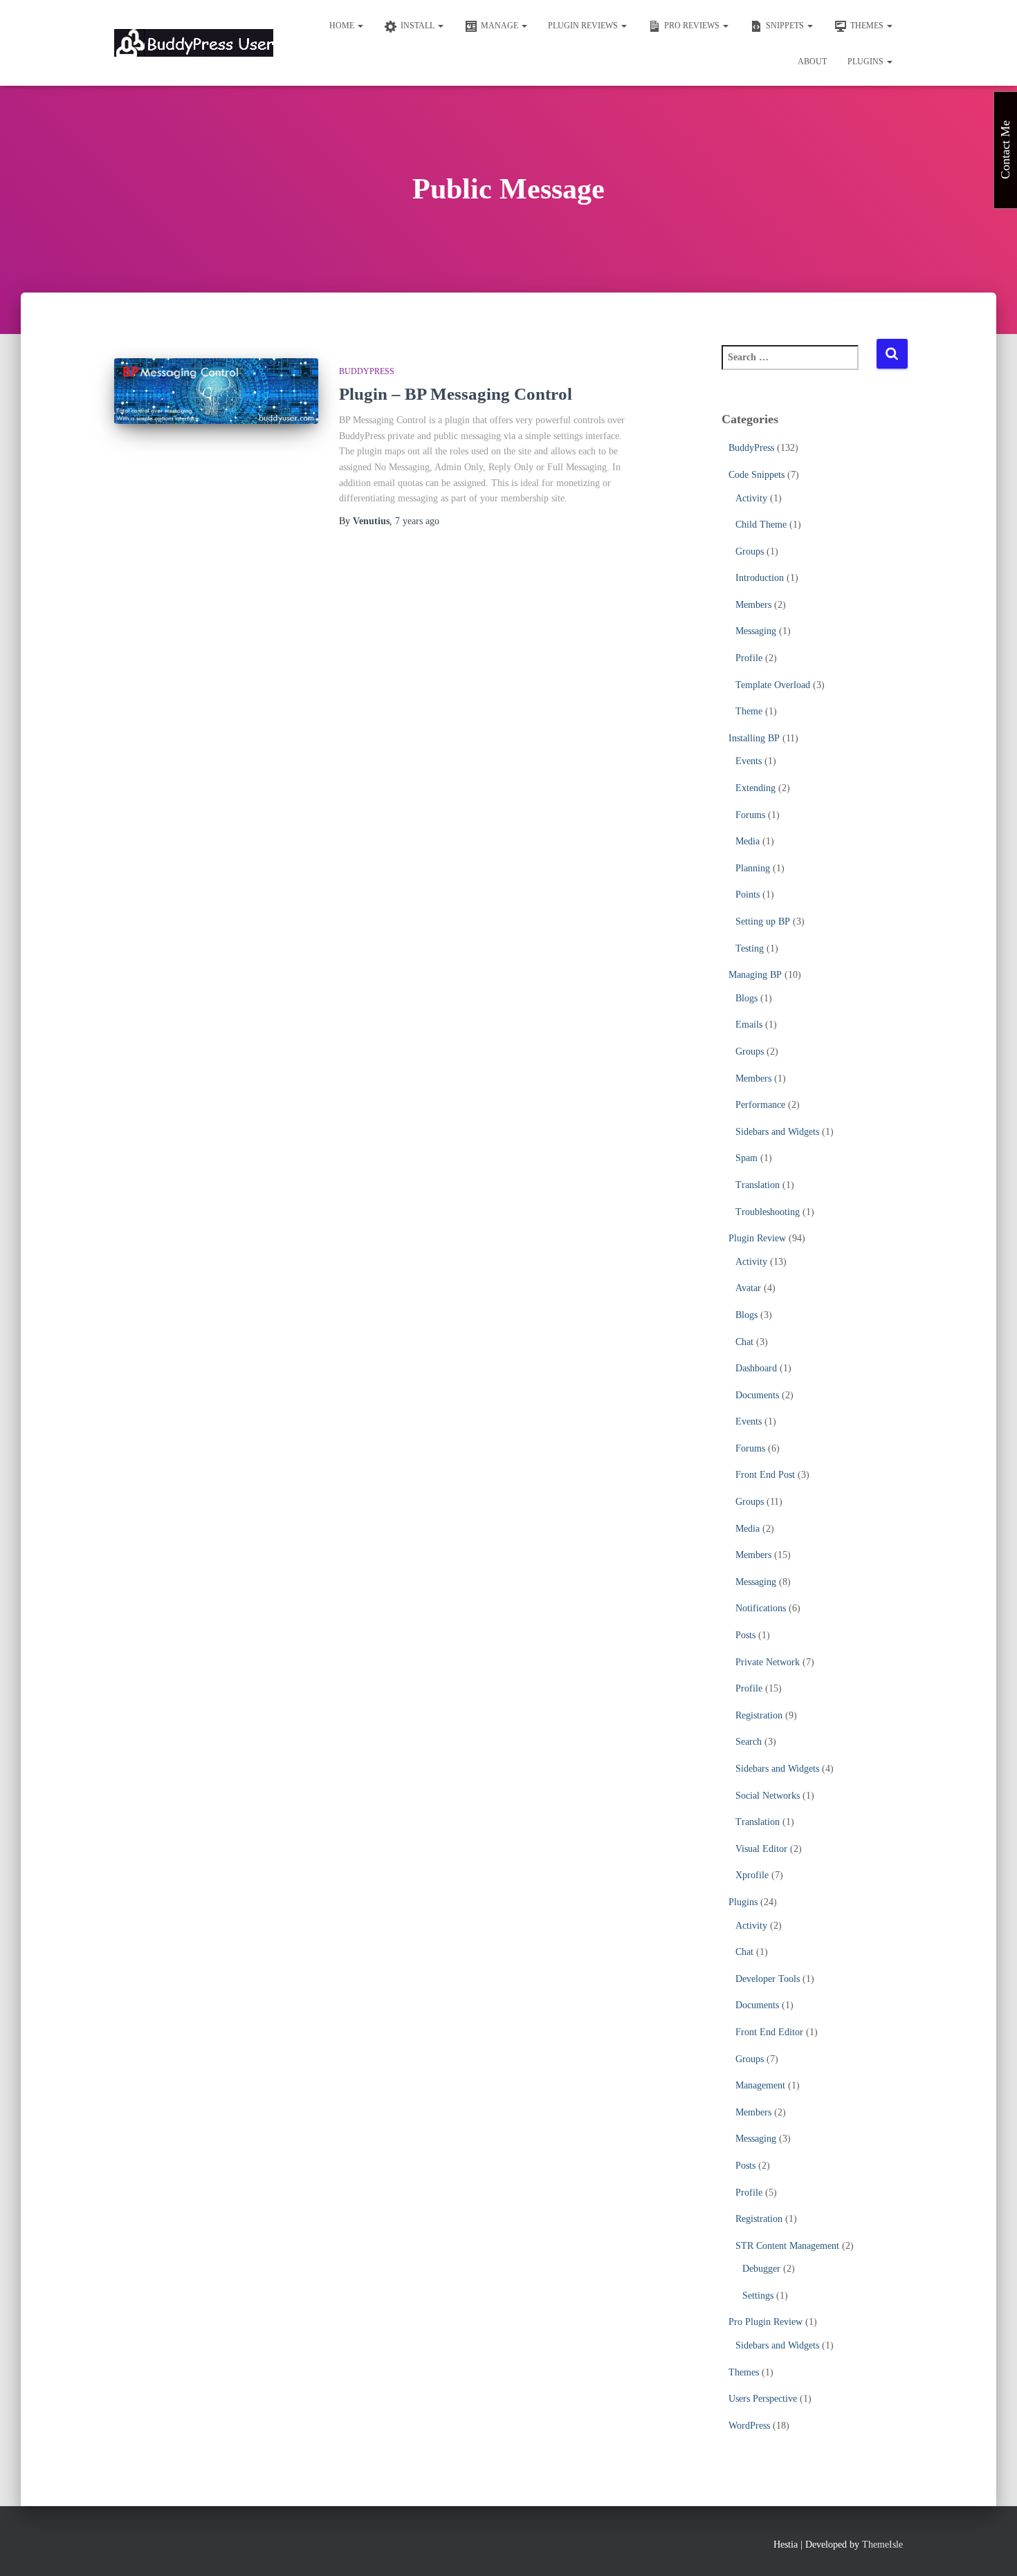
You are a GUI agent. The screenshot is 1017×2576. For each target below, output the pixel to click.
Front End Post (765, 1475)
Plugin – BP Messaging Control (456, 394)
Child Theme (761, 525)
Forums (750, 815)
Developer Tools (768, 1979)
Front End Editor (769, 2032)
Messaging (756, 631)
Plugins (867, 62)
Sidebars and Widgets (777, 1132)
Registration (759, 1715)
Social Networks (768, 1796)
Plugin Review (757, 1238)
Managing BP (755, 975)
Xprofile (752, 1875)
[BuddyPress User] (194, 43)
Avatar (748, 1288)
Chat (744, 1342)
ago (417, 521)
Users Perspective (763, 2399)
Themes (744, 2372)
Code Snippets (757, 475)
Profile (749, 658)
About (812, 62)
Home (343, 26)
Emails (749, 1025)
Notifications (761, 1608)
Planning (753, 868)
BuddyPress (367, 371)
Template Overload (773, 685)
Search (749, 1742)
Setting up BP (763, 921)
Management (760, 2085)
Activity (751, 498)
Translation (758, 1185)
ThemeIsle (882, 2545)
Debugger (761, 2269)
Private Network (768, 1662)
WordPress (749, 2426)
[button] (360, 26)
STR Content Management (787, 2246)
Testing (750, 948)
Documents (757, 1395)
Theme (749, 711)
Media (748, 841)
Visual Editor (761, 1849)
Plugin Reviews (584, 26)
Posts (745, 1635)
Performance (760, 1105)
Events (749, 761)
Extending (755, 788)
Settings (758, 2296)
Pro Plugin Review (766, 2322)
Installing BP (754, 738)
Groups (750, 552)
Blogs (746, 998)
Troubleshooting (768, 1212)
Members (753, 605)
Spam (746, 1158)
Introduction (760, 578)
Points (748, 895)
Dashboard (756, 1368)
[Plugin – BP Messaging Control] (216, 391)
